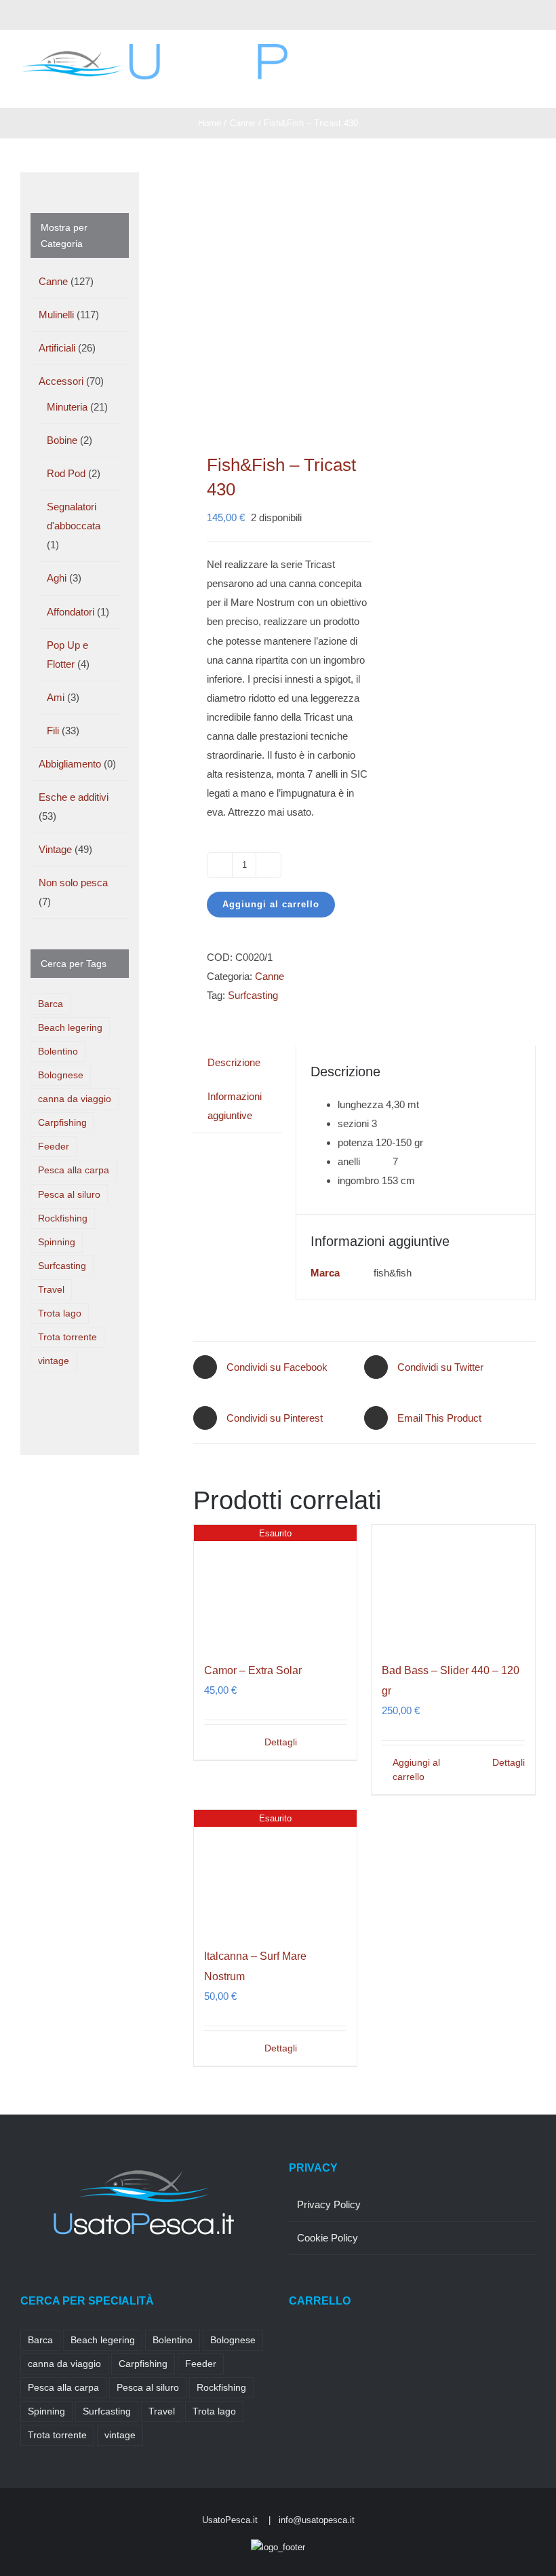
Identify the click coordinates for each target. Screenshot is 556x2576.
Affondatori (71, 612)
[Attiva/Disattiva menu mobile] (530, 87)
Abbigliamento (70, 764)
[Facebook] (24, 2278)
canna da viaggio (75, 1099)
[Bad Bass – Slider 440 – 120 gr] (453, 1586)
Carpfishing (62, 1123)
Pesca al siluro (69, 1195)
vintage (54, 1361)
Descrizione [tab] (234, 1062)
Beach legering (70, 1028)
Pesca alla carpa (74, 1170)
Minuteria (67, 407)
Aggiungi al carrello (271, 904)
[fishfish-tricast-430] (275, 296)
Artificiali (57, 348)
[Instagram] (61, 2278)
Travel (51, 1290)
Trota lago (60, 1313)
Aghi (57, 578)
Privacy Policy (329, 2204)
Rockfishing (63, 1218)
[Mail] (116, 2278)
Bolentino (58, 1052)
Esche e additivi (74, 797)
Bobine (62, 440)
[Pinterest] (79, 2278)
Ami (56, 697)
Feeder (54, 1147)
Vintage (55, 849)
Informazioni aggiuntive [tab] (235, 1106)
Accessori (61, 381)
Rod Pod (66, 473)
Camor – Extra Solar (253, 1670)
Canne (270, 976)
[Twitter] (43, 2278)
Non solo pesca (73, 883)
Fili (53, 731)
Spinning (57, 1242)
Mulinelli (56, 315)
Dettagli (281, 1742)
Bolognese (61, 1075)
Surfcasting (253, 995)
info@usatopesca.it (317, 2520)
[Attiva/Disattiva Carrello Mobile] (506, 87)
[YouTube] (98, 2278)
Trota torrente (67, 1337)
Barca (51, 1004)
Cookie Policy (327, 2238)
